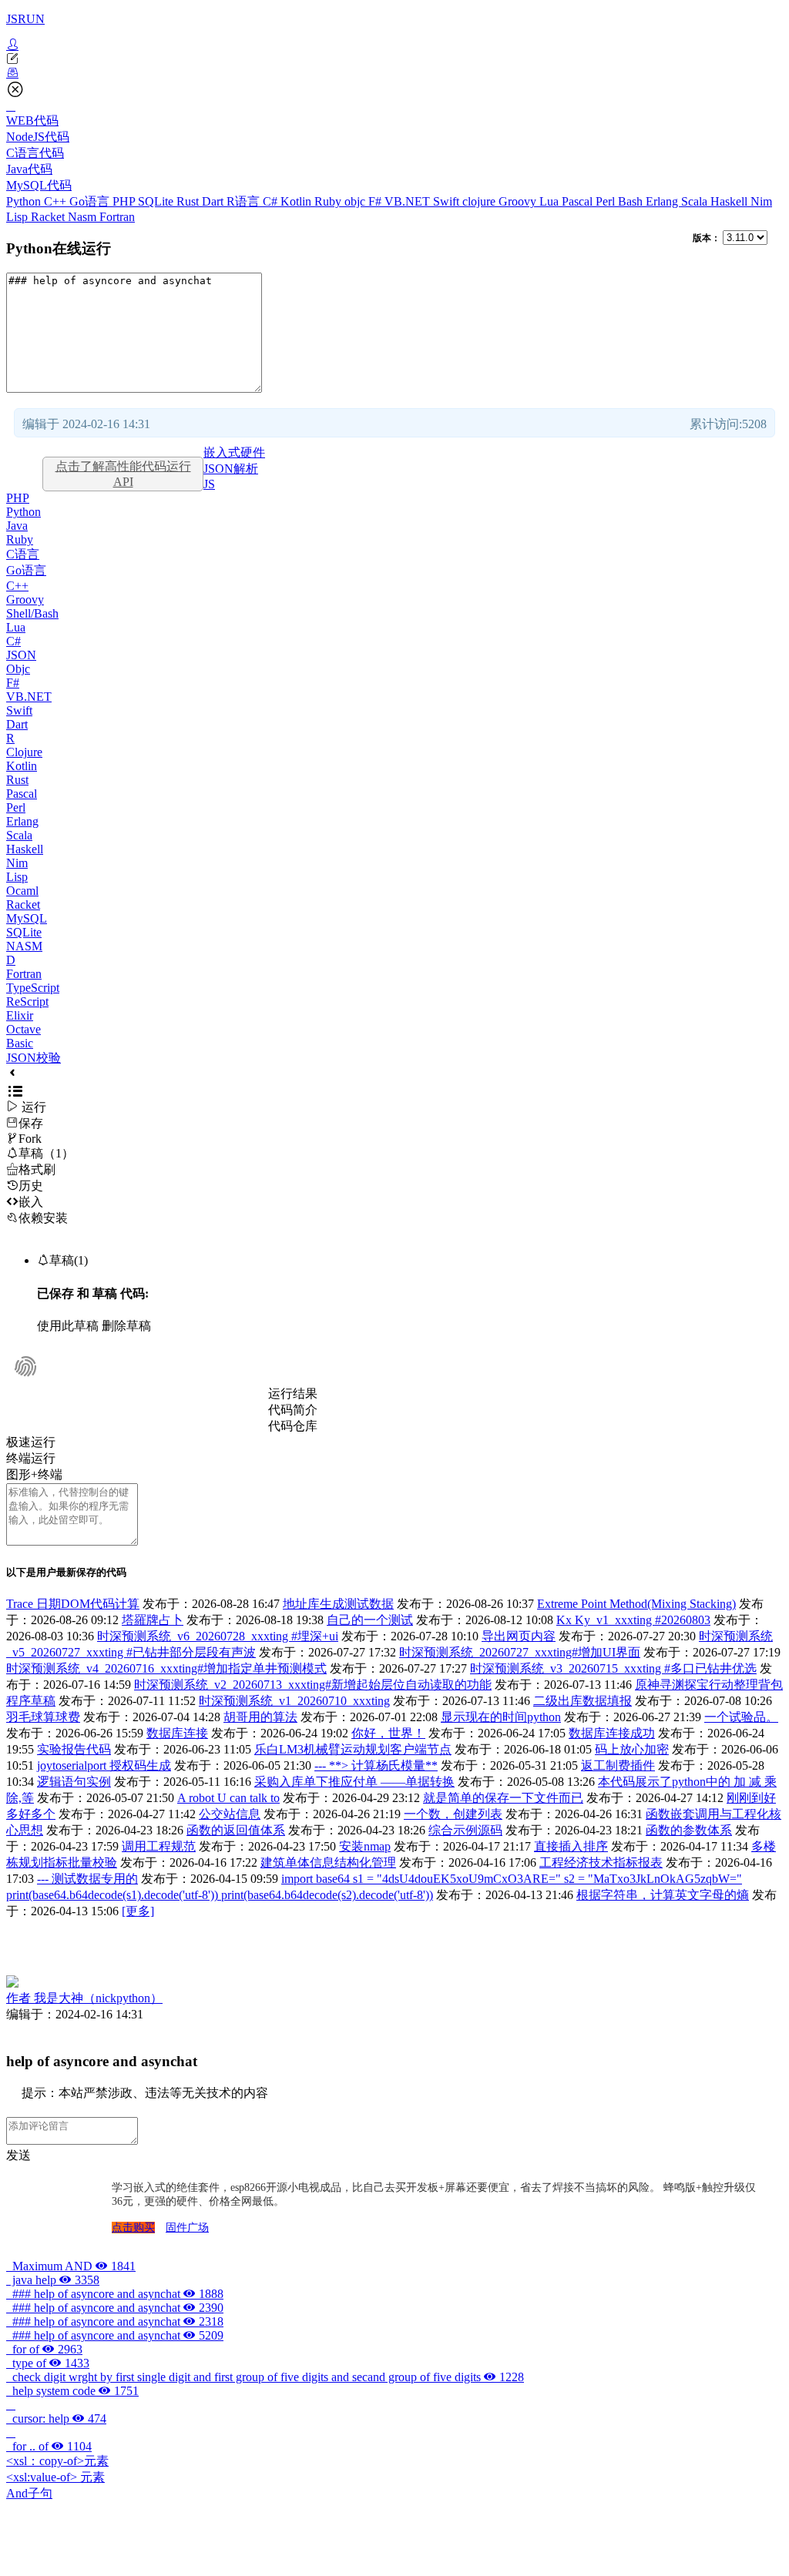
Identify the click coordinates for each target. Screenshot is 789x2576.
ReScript (27, 1002)
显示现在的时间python (501, 1717)
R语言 (245, 201)
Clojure (24, 752)
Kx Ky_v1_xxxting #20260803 (633, 1620)
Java (17, 526)
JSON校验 (34, 1058)
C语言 (23, 554)
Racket (49, 217)
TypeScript (33, 988)
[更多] (138, 1911)
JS (209, 484)
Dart (214, 201)
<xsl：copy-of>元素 (57, 2461)
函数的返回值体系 (236, 1830)
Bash (632, 201)
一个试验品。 (741, 1717)
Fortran (117, 217)
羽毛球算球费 (43, 1717)
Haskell (730, 201)
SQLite (157, 201)
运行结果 (293, 1394)
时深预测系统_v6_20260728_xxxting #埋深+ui (218, 1636)
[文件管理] (394, 73)
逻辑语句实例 (74, 1782)
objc (356, 201)
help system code (72, 2391)
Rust (189, 201)
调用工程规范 (159, 1846)
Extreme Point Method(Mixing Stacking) (636, 1604)
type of (48, 2363)
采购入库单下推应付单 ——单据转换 (354, 1782)
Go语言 (91, 201)
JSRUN (25, 19)
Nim (761, 201)
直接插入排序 (571, 1846)
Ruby (329, 201)
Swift (448, 201)
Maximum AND (71, 2266)
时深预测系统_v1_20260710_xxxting (294, 1701)
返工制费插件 (618, 1765)
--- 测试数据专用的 (87, 1879)
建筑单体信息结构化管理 (328, 1862)
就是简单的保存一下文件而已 (503, 1798)
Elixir (20, 1015)
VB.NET (409, 201)
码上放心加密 (632, 1749)
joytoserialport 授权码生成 (104, 1765)
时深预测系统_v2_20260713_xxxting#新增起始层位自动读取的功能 (313, 1685)
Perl (607, 201)
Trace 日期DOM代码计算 (73, 1604)
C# (272, 201)
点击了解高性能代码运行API (123, 474)
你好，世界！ (388, 1733)
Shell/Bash (32, 613)
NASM (24, 946)
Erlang (663, 201)
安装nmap (365, 1846)
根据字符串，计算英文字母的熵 (663, 1895)
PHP (125, 201)
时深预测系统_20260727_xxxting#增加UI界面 (520, 1652)
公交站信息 (230, 1814)
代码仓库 (293, 1426)
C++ (57, 201)
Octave (24, 1029)
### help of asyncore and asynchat (115, 2294)
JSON (21, 655)
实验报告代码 (74, 1749)
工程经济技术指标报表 (601, 1862)
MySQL (27, 918)
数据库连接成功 (612, 1733)
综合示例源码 (465, 1830)
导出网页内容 (519, 1636)
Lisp (18, 217)
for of (44, 2349)
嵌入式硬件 (234, 452)
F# (376, 201)
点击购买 (133, 2228)
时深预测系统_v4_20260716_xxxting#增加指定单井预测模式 (166, 1668)
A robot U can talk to (228, 1798)
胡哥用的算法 (260, 1717)
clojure (480, 201)
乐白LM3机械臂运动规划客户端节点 (353, 1749)
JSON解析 (231, 469)
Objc (18, 669)
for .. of (49, 2446)
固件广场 (187, 2228)
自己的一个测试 (370, 1620)
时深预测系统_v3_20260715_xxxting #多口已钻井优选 (613, 1668)
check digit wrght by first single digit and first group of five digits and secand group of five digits (265, 2377)
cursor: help (56, 2419)
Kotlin (297, 201)
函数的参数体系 (689, 1830)
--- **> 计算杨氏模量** (376, 1765)
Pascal (579, 201)
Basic (20, 1043)
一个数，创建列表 (453, 1814)
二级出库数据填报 (583, 1701)
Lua (551, 201)
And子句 (29, 2493)
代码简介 (293, 1410)
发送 (18, 2155)
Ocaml (22, 891)
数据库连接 (177, 1733)
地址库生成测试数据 (338, 1604)
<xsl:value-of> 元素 (55, 2477)
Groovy (519, 201)
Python (25, 201)
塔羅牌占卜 (153, 1620)
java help (53, 2280)
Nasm (84, 217)
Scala (696, 201)
